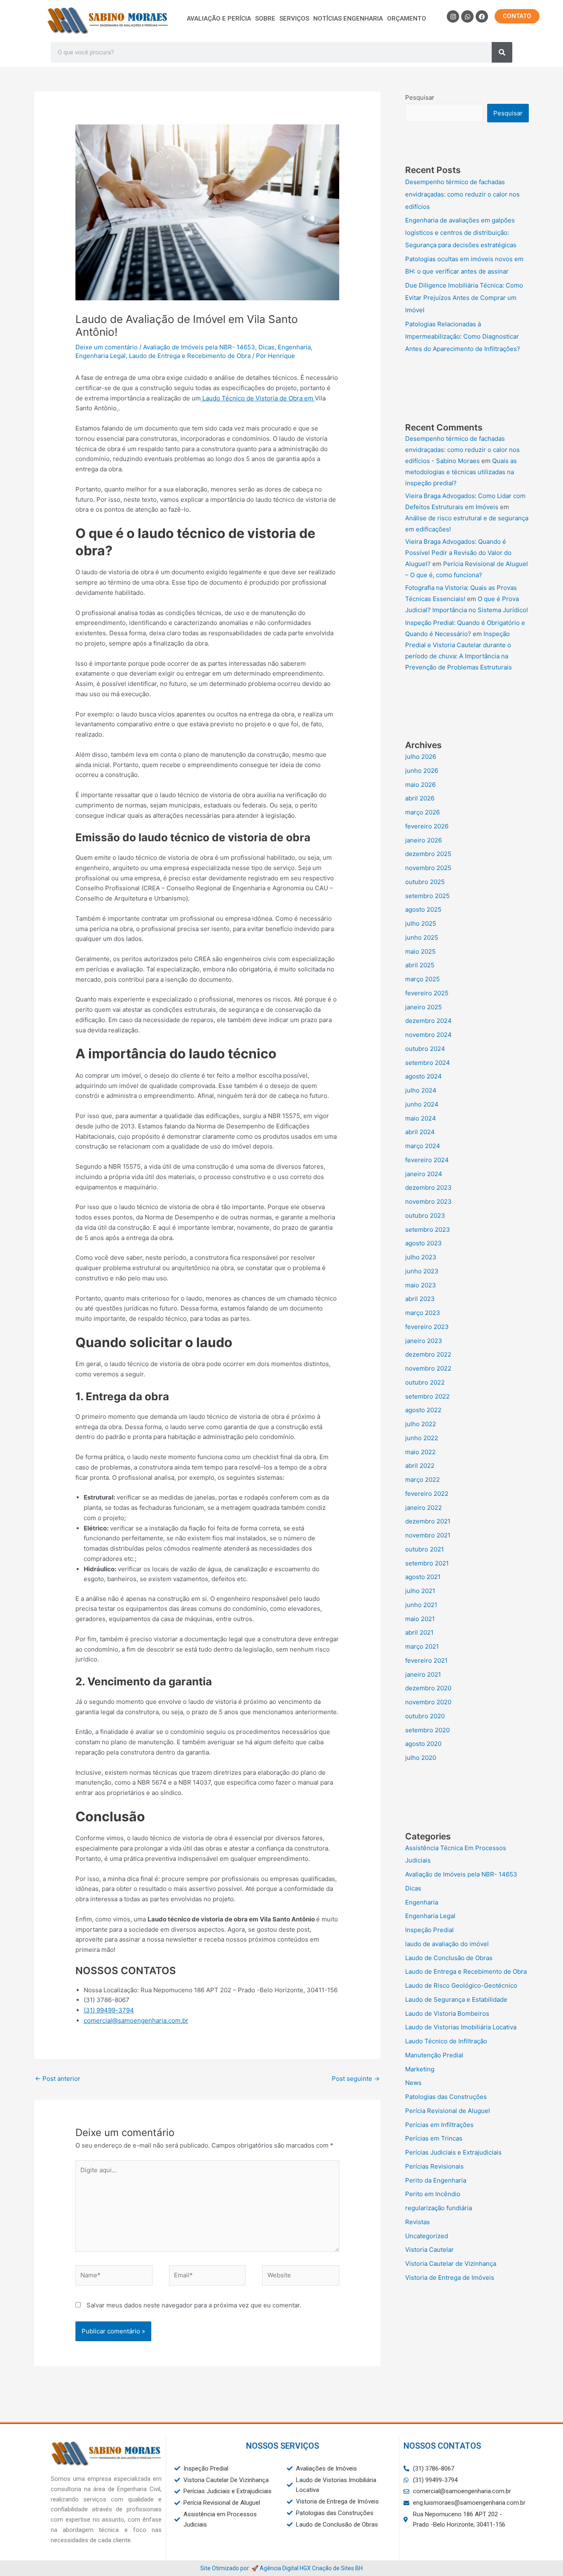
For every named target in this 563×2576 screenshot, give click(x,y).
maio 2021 (420, 1619)
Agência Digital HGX (285, 2568)
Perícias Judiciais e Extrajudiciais (453, 2152)
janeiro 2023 (424, 1341)
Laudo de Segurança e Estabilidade (456, 1999)
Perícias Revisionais (434, 2166)
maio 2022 (420, 1452)
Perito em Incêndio (433, 2194)
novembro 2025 (428, 868)
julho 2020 (421, 1758)
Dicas (266, 347)
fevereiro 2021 (426, 1660)
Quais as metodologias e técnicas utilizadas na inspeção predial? (461, 472)
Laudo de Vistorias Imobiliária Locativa (461, 2027)
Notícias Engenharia (348, 19)
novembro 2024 (428, 1035)
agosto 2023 (423, 1243)
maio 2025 (420, 951)
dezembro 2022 (428, 1354)
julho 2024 (421, 1090)
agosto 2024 (423, 1076)
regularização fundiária (439, 2208)
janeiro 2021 (423, 1674)
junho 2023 (422, 1271)
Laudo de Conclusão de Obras (449, 1958)
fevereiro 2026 (427, 826)
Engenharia (294, 347)
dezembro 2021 (428, 1521)
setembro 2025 (427, 896)
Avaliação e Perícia (219, 19)
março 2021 (422, 1646)
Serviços (294, 19)
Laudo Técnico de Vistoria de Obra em (258, 398)
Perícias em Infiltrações (439, 2125)
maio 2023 (421, 1285)
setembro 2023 (428, 1230)
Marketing (420, 2069)
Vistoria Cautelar (429, 2250)
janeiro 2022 (423, 1508)
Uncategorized (427, 2236)
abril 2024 (420, 1132)
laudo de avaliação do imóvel (447, 1944)
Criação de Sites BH (337, 2568)
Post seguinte (356, 2079)
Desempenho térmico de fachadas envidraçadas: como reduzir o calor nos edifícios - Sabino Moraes (462, 450)
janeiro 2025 (423, 1007)
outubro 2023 (425, 1215)
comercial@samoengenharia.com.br (136, 2020)
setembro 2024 (428, 1063)
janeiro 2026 (423, 840)
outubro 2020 (425, 1716)
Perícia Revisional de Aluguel (448, 2111)
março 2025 (422, 979)
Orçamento (407, 19)
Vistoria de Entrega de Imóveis (450, 2278)
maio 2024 (421, 1118)
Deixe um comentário (107, 347)
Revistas (418, 2222)
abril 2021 (419, 1632)
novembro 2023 (428, 1201)
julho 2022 (421, 1424)
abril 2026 (420, 798)
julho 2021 (420, 1591)
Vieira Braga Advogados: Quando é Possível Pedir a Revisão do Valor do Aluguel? (458, 553)
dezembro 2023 (428, 1187)
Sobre (265, 19)
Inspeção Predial (429, 1930)
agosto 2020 (423, 1744)
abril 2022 (420, 1466)
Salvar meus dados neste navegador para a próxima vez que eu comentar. (194, 2305)
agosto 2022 (423, 1410)
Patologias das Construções (446, 2097)
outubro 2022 (425, 1382)
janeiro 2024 (424, 1174)
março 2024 (423, 1146)
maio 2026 (420, 785)
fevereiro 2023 (427, 1327)
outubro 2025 (425, 882)
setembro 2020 (427, 1730)
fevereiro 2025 (427, 993)
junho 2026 (422, 771)
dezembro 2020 (428, 1688)
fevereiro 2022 (427, 1494)
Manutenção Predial (434, 2055)
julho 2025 (421, 923)
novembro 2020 (428, 1702)
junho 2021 (421, 1605)
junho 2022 (422, 1438)
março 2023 (423, 1313)
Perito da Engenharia (436, 2180)
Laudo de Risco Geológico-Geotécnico (461, 1985)
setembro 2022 (427, 1396)
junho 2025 (422, 937)
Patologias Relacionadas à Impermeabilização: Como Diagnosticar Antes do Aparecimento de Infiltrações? (463, 336)
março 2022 (422, 1480)
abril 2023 (420, 1299)
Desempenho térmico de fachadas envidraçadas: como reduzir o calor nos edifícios (462, 194)
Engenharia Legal (101, 356)
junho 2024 (422, 1104)
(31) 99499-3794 (109, 2010)
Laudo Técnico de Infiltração (446, 2041)
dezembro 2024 (428, 1021)
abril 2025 (420, 965)
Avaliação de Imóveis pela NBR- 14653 (199, 347)
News (413, 2083)
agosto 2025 (423, 909)
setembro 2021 (427, 1563)
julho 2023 (421, 1257)
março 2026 (422, 812)
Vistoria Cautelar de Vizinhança (451, 2264)
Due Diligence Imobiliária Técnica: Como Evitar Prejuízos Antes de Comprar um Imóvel (464, 298)
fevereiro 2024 (427, 1160)
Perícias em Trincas (434, 2138)
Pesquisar (420, 97)
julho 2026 (421, 757)
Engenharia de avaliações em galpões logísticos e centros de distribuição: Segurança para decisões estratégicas (461, 233)
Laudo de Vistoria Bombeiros (447, 2013)
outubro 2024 (425, 1049)
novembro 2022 (428, 1368)
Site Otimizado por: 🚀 (230, 2568)
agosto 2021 (423, 1577)
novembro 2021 (428, 1535)
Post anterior (58, 2079)
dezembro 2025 (428, 854)
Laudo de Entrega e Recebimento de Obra (190, 356)
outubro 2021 (425, 1549)
